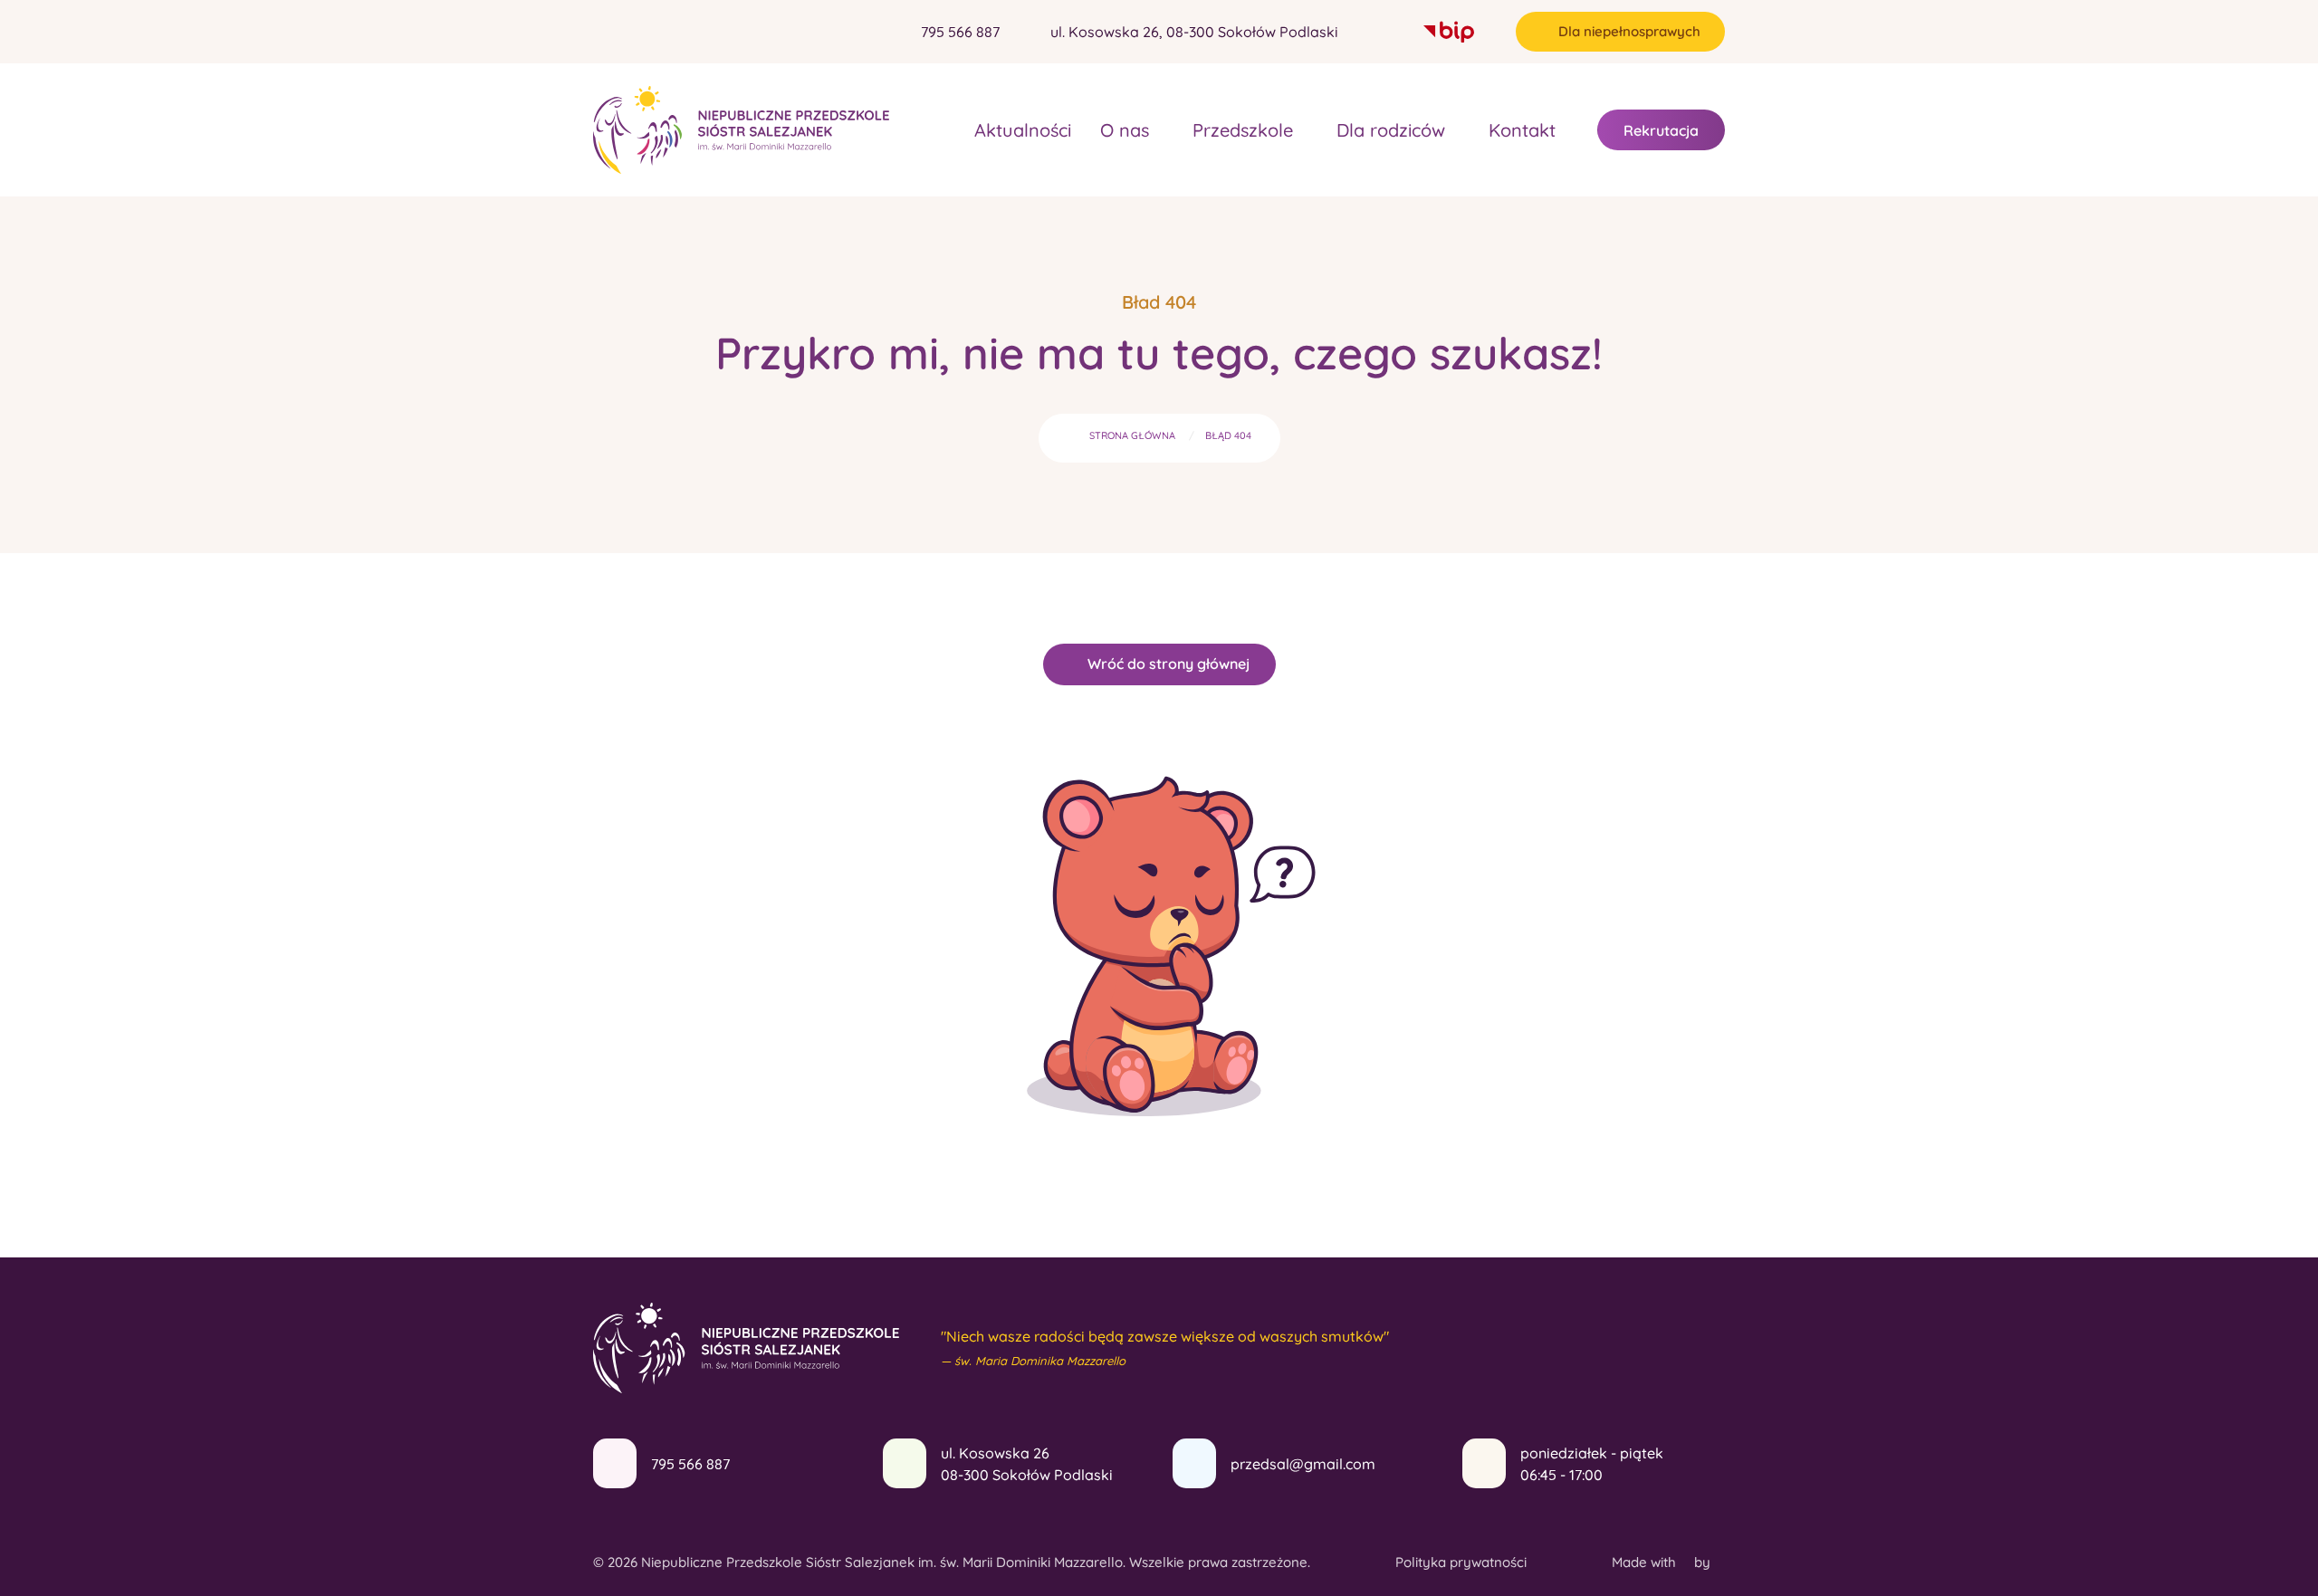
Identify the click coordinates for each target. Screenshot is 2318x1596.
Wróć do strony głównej (1169, 664)
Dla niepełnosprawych (1629, 31)
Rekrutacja (1661, 130)
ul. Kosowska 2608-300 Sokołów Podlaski (1027, 1464)
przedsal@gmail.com (1303, 1464)
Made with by (1663, 1562)
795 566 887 (690, 1464)
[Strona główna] (938, 130)
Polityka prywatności (1461, 1562)
